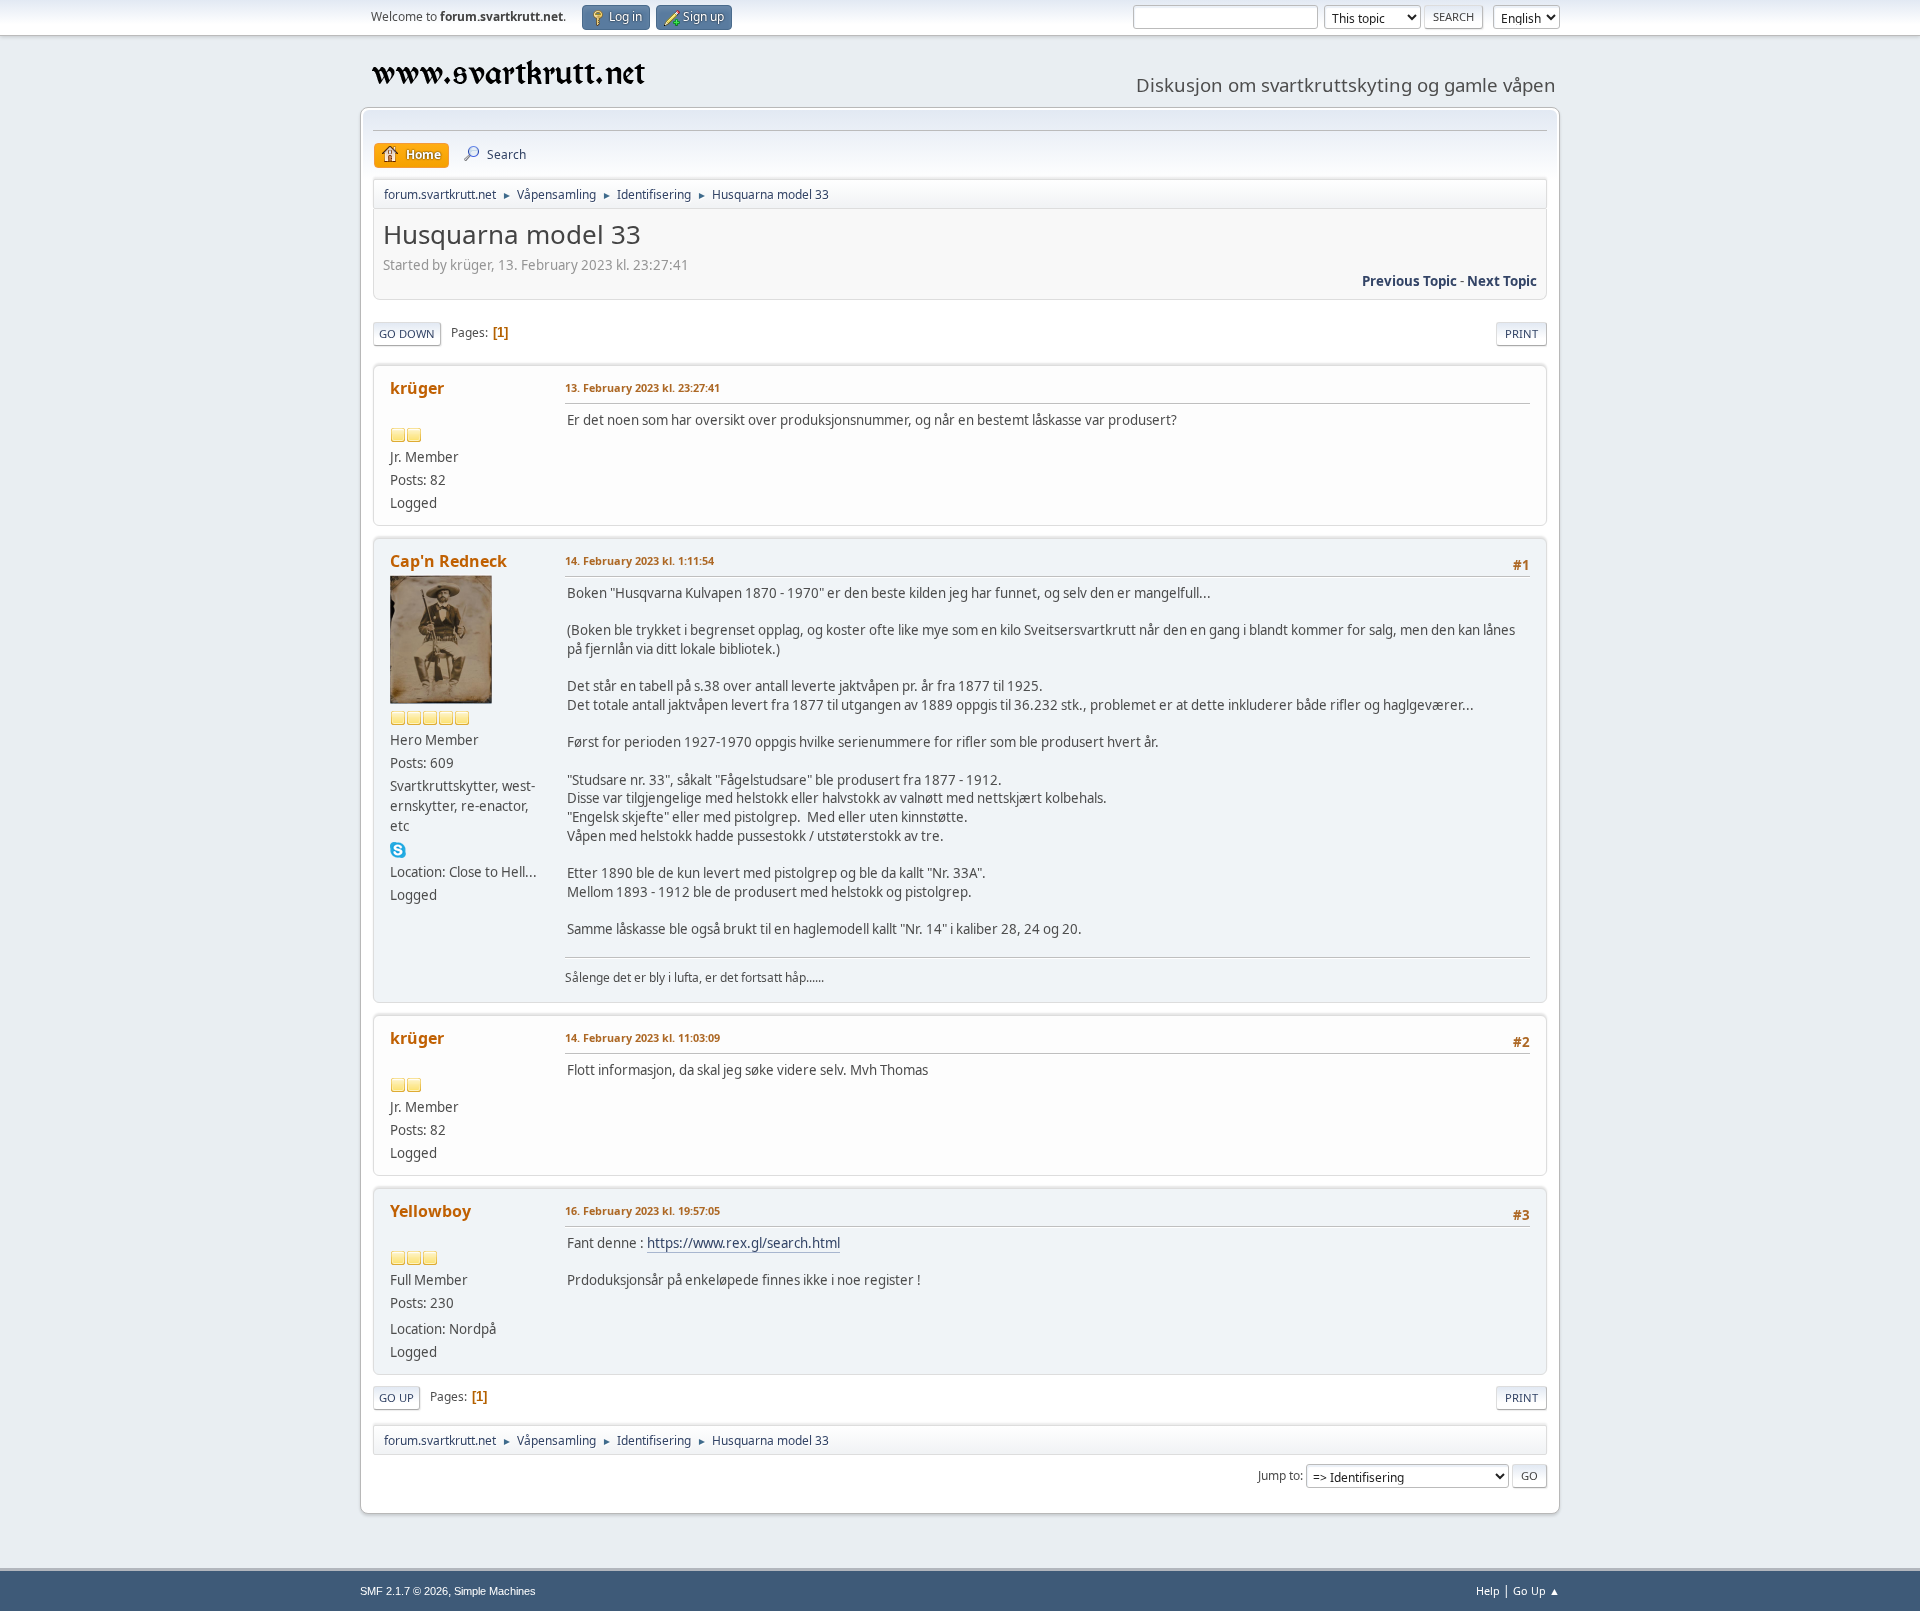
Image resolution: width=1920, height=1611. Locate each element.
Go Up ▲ (1536, 1590)
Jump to (1279, 1475)
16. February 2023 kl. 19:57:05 (642, 1210)
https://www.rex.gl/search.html (743, 1243)
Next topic (1502, 281)
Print (1521, 333)
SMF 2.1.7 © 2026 (404, 1591)
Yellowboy (430, 1211)
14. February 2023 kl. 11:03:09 (642, 1037)
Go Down (407, 333)
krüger (417, 388)
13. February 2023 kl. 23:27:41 (642, 387)
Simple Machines (495, 1591)
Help (1488, 1590)
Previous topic (1409, 281)
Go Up (396, 1397)
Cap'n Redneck (448, 561)
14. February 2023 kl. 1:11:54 (639, 560)
